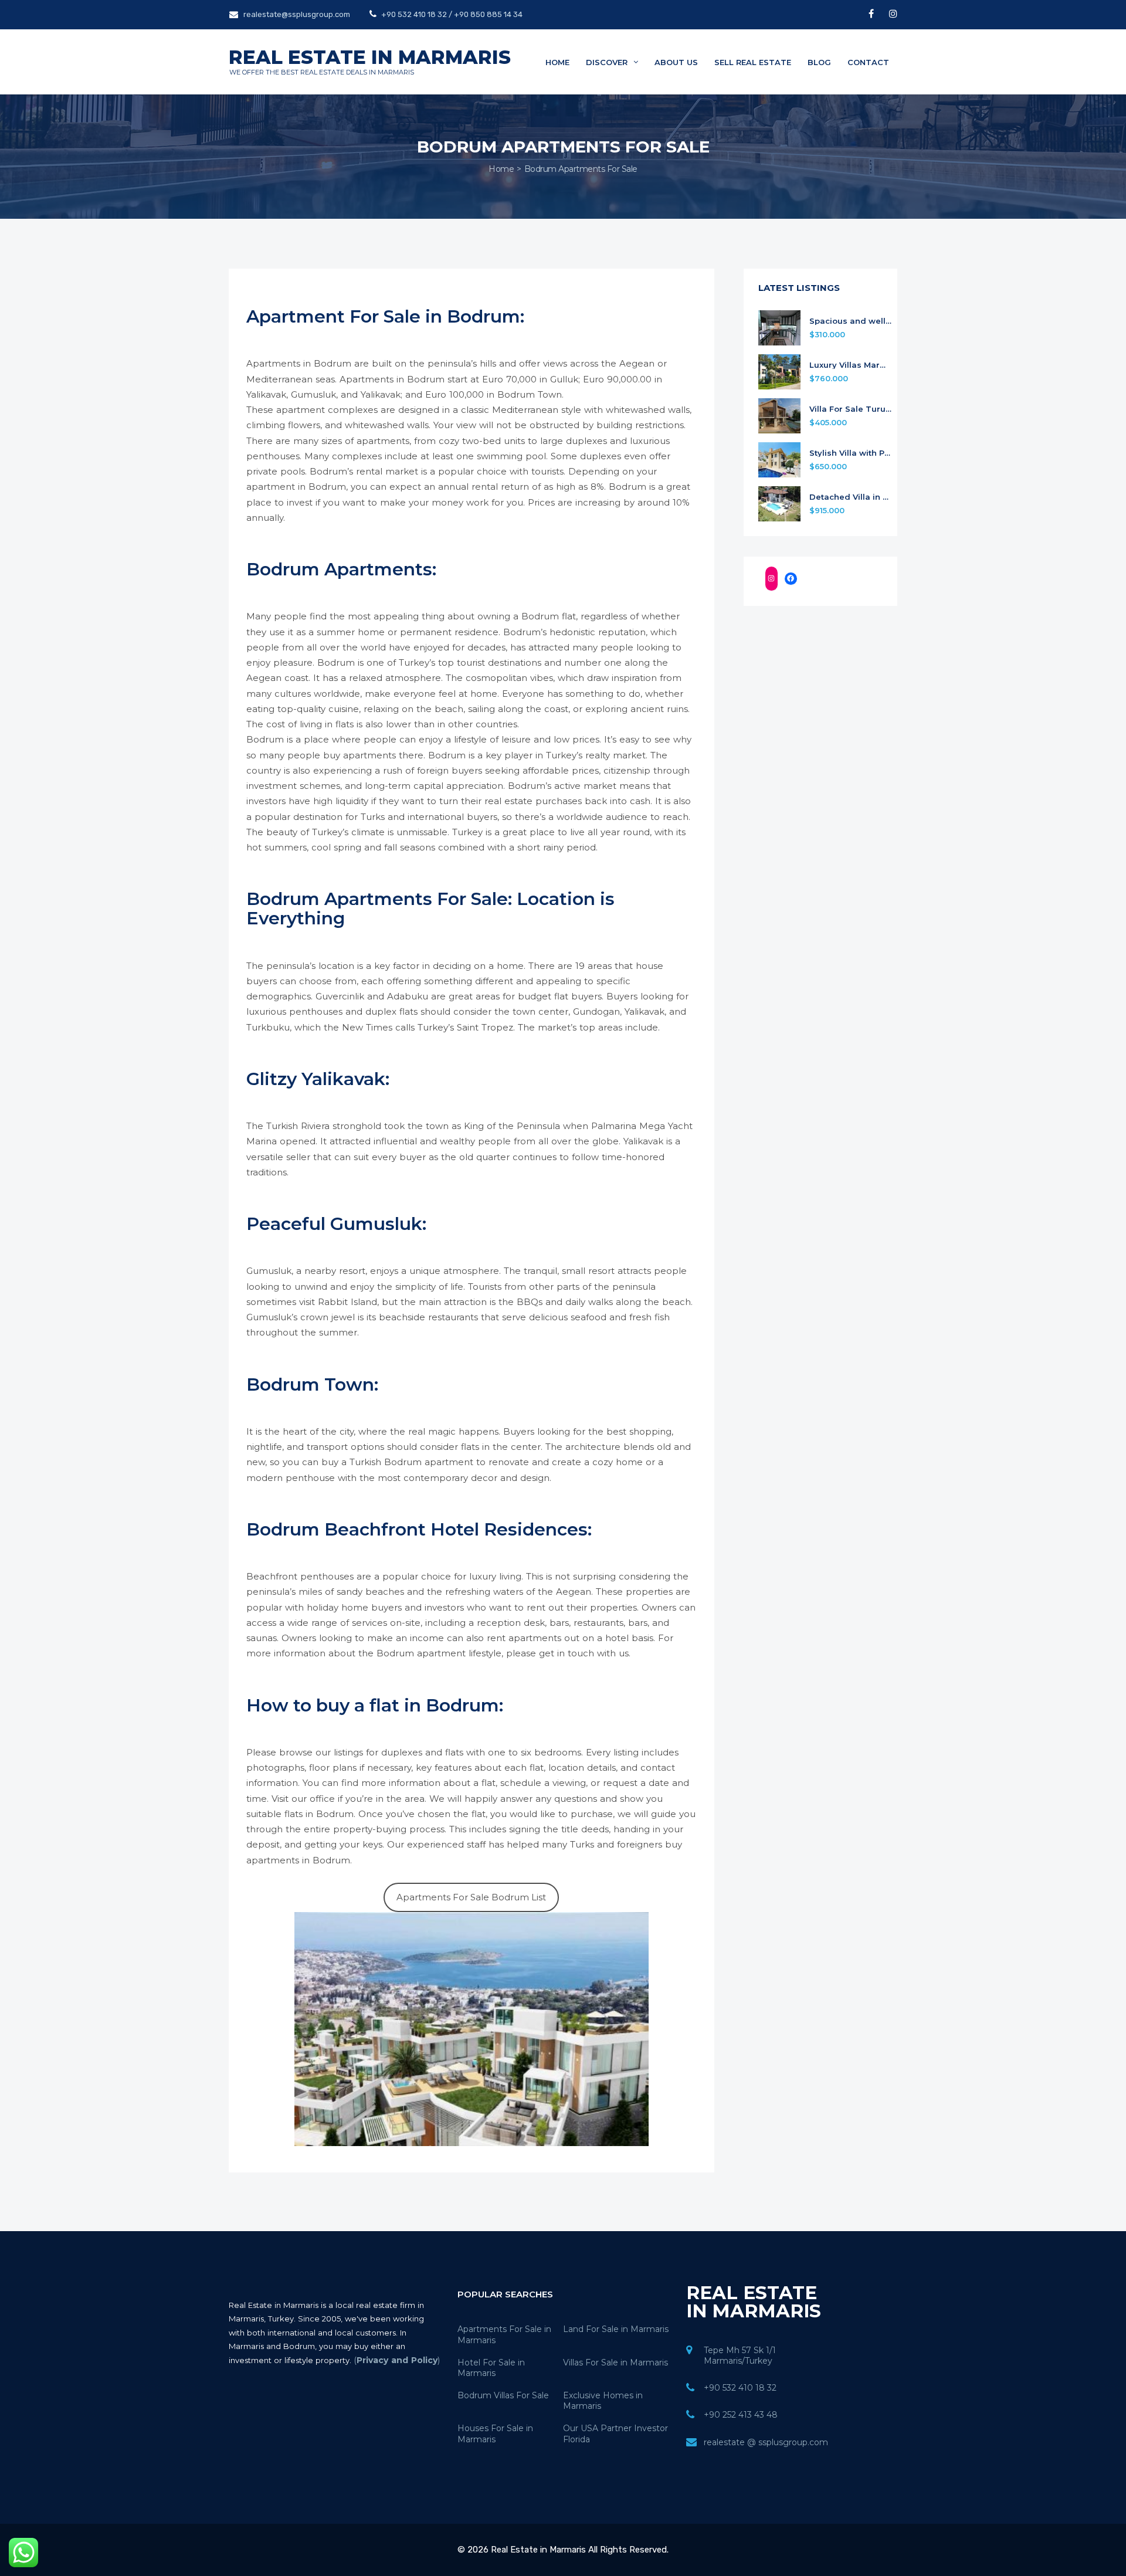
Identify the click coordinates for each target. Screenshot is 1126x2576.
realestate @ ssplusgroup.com (766, 2442)
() (397, 2360)
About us (676, 62)
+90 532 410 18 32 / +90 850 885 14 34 (451, 14)
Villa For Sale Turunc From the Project (851, 409)
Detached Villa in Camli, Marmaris (851, 497)
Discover (608, 62)
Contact (868, 62)
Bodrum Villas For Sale (503, 2395)
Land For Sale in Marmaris (616, 2329)
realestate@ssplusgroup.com (297, 14)
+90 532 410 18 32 (740, 2388)
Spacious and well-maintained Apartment (851, 321)
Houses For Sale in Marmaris (495, 2433)
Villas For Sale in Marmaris (615, 2363)
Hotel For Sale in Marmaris (491, 2368)
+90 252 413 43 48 (741, 2415)
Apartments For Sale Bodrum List (471, 1897)
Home (557, 62)
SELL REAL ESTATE (753, 62)
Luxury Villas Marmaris (851, 365)
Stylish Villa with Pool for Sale (851, 453)
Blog (819, 62)
